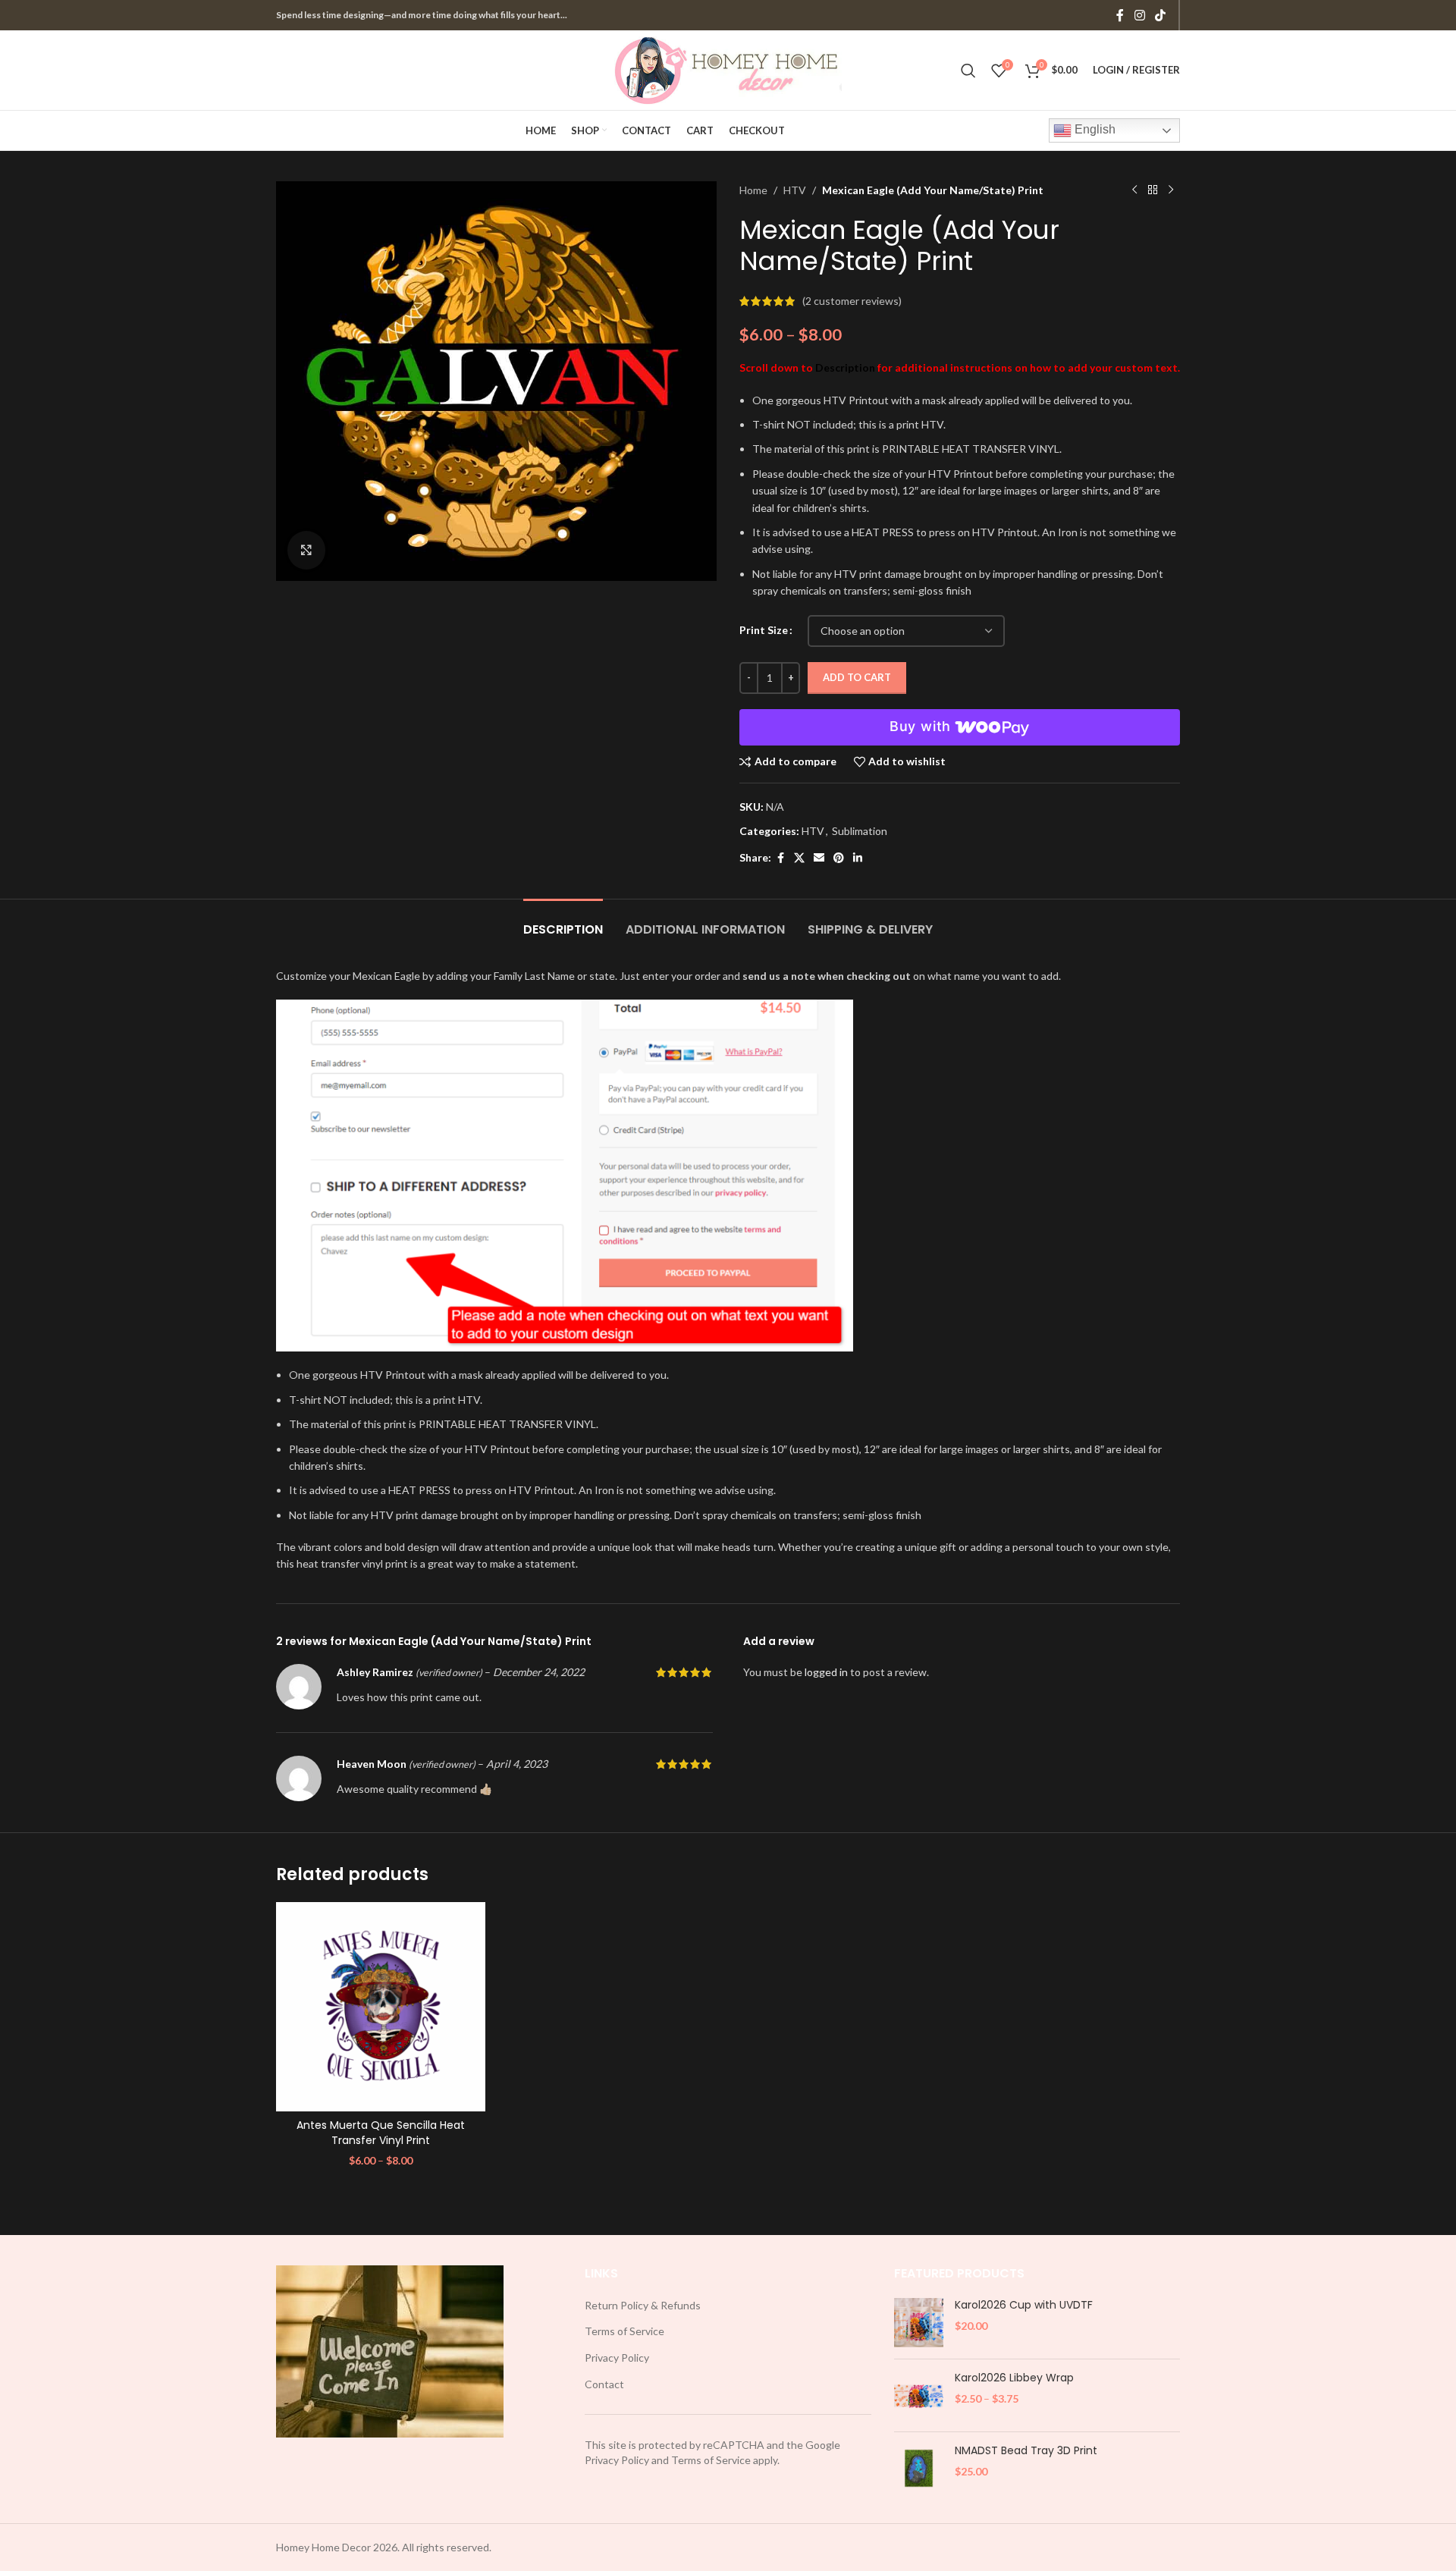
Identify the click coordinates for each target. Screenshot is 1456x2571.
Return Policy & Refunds (643, 2305)
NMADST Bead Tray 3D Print (1026, 2451)
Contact (604, 2384)
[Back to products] (1153, 190)
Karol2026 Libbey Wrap (1014, 2378)
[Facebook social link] (1120, 15)
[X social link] (799, 858)
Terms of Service (624, 2331)
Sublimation (860, 831)
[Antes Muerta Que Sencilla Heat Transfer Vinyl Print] (381, 2007)
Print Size (764, 630)
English (1094, 129)
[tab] (563, 922)
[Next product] (1171, 190)
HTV (795, 190)
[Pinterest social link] (839, 858)
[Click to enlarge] (306, 550)
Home (753, 190)
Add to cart (857, 677)
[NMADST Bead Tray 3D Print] (919, 2468)
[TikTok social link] (1161, 15)
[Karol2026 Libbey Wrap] (919, 2395)
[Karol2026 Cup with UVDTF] (919, 2323)
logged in (826, 1672)
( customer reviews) (852, 301)
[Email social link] (819, 858)
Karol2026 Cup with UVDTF (1024, 2305)
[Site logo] (728, 69)
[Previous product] (1134, 190)
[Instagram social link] (1139, 15)
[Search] (968, 71)
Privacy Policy (617, 2358)
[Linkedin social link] (858, 858)
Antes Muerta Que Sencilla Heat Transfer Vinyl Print (381, 2133)
